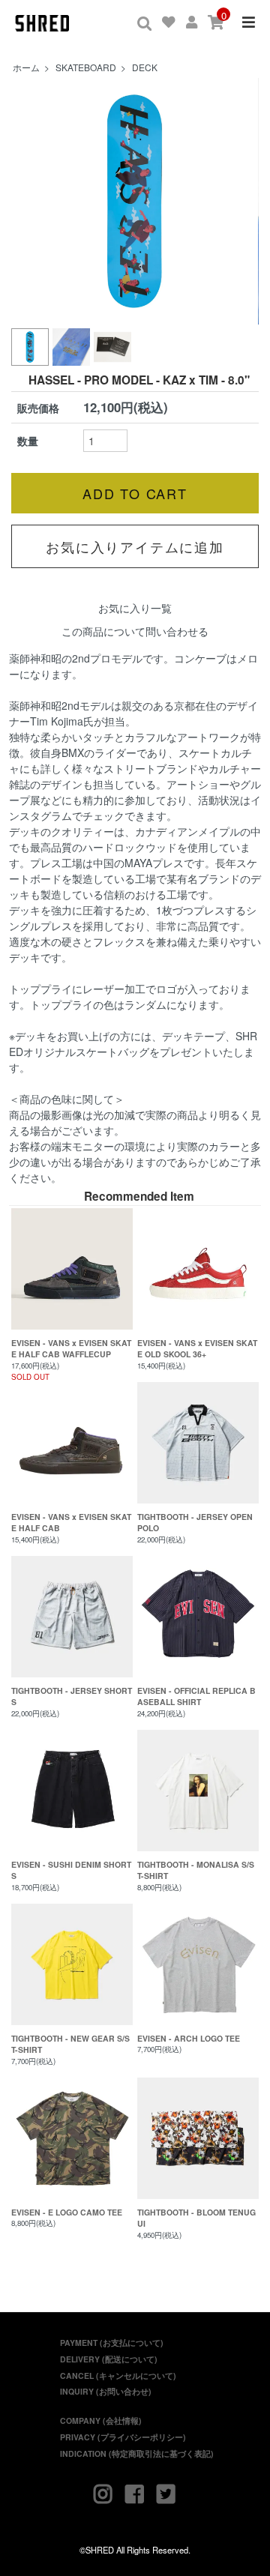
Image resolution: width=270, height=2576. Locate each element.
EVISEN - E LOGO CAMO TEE (67, 2212)
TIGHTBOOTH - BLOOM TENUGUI (196, 2218)
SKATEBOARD (86, 67)
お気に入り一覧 (135, 608)
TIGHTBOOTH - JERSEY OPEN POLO (195, 1523)
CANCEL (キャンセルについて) (118, 2376)
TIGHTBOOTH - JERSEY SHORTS (72, 1696)
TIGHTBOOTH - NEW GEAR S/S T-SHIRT (70, 2044)
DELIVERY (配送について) (109, 2359)
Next (239, 202)
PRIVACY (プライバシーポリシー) (123, 2437)
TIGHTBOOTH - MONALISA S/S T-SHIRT (196, 1870)
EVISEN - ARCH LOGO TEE (189, 2038)
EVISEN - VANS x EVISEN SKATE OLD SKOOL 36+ (197, 1349)
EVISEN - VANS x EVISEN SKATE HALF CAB (71, 1523)
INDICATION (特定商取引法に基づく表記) (137, 2453)
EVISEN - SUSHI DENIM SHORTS (71, 1870)
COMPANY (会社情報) (101, 2420)
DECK (145, 67)
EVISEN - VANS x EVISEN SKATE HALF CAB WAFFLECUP (71, 1349)
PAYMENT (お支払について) (112, 2343)
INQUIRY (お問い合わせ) (106, 2391)
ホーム (26, 67)
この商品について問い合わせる (135, 631)
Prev (31, 202)
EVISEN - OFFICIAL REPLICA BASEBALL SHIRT (196, 1696)
